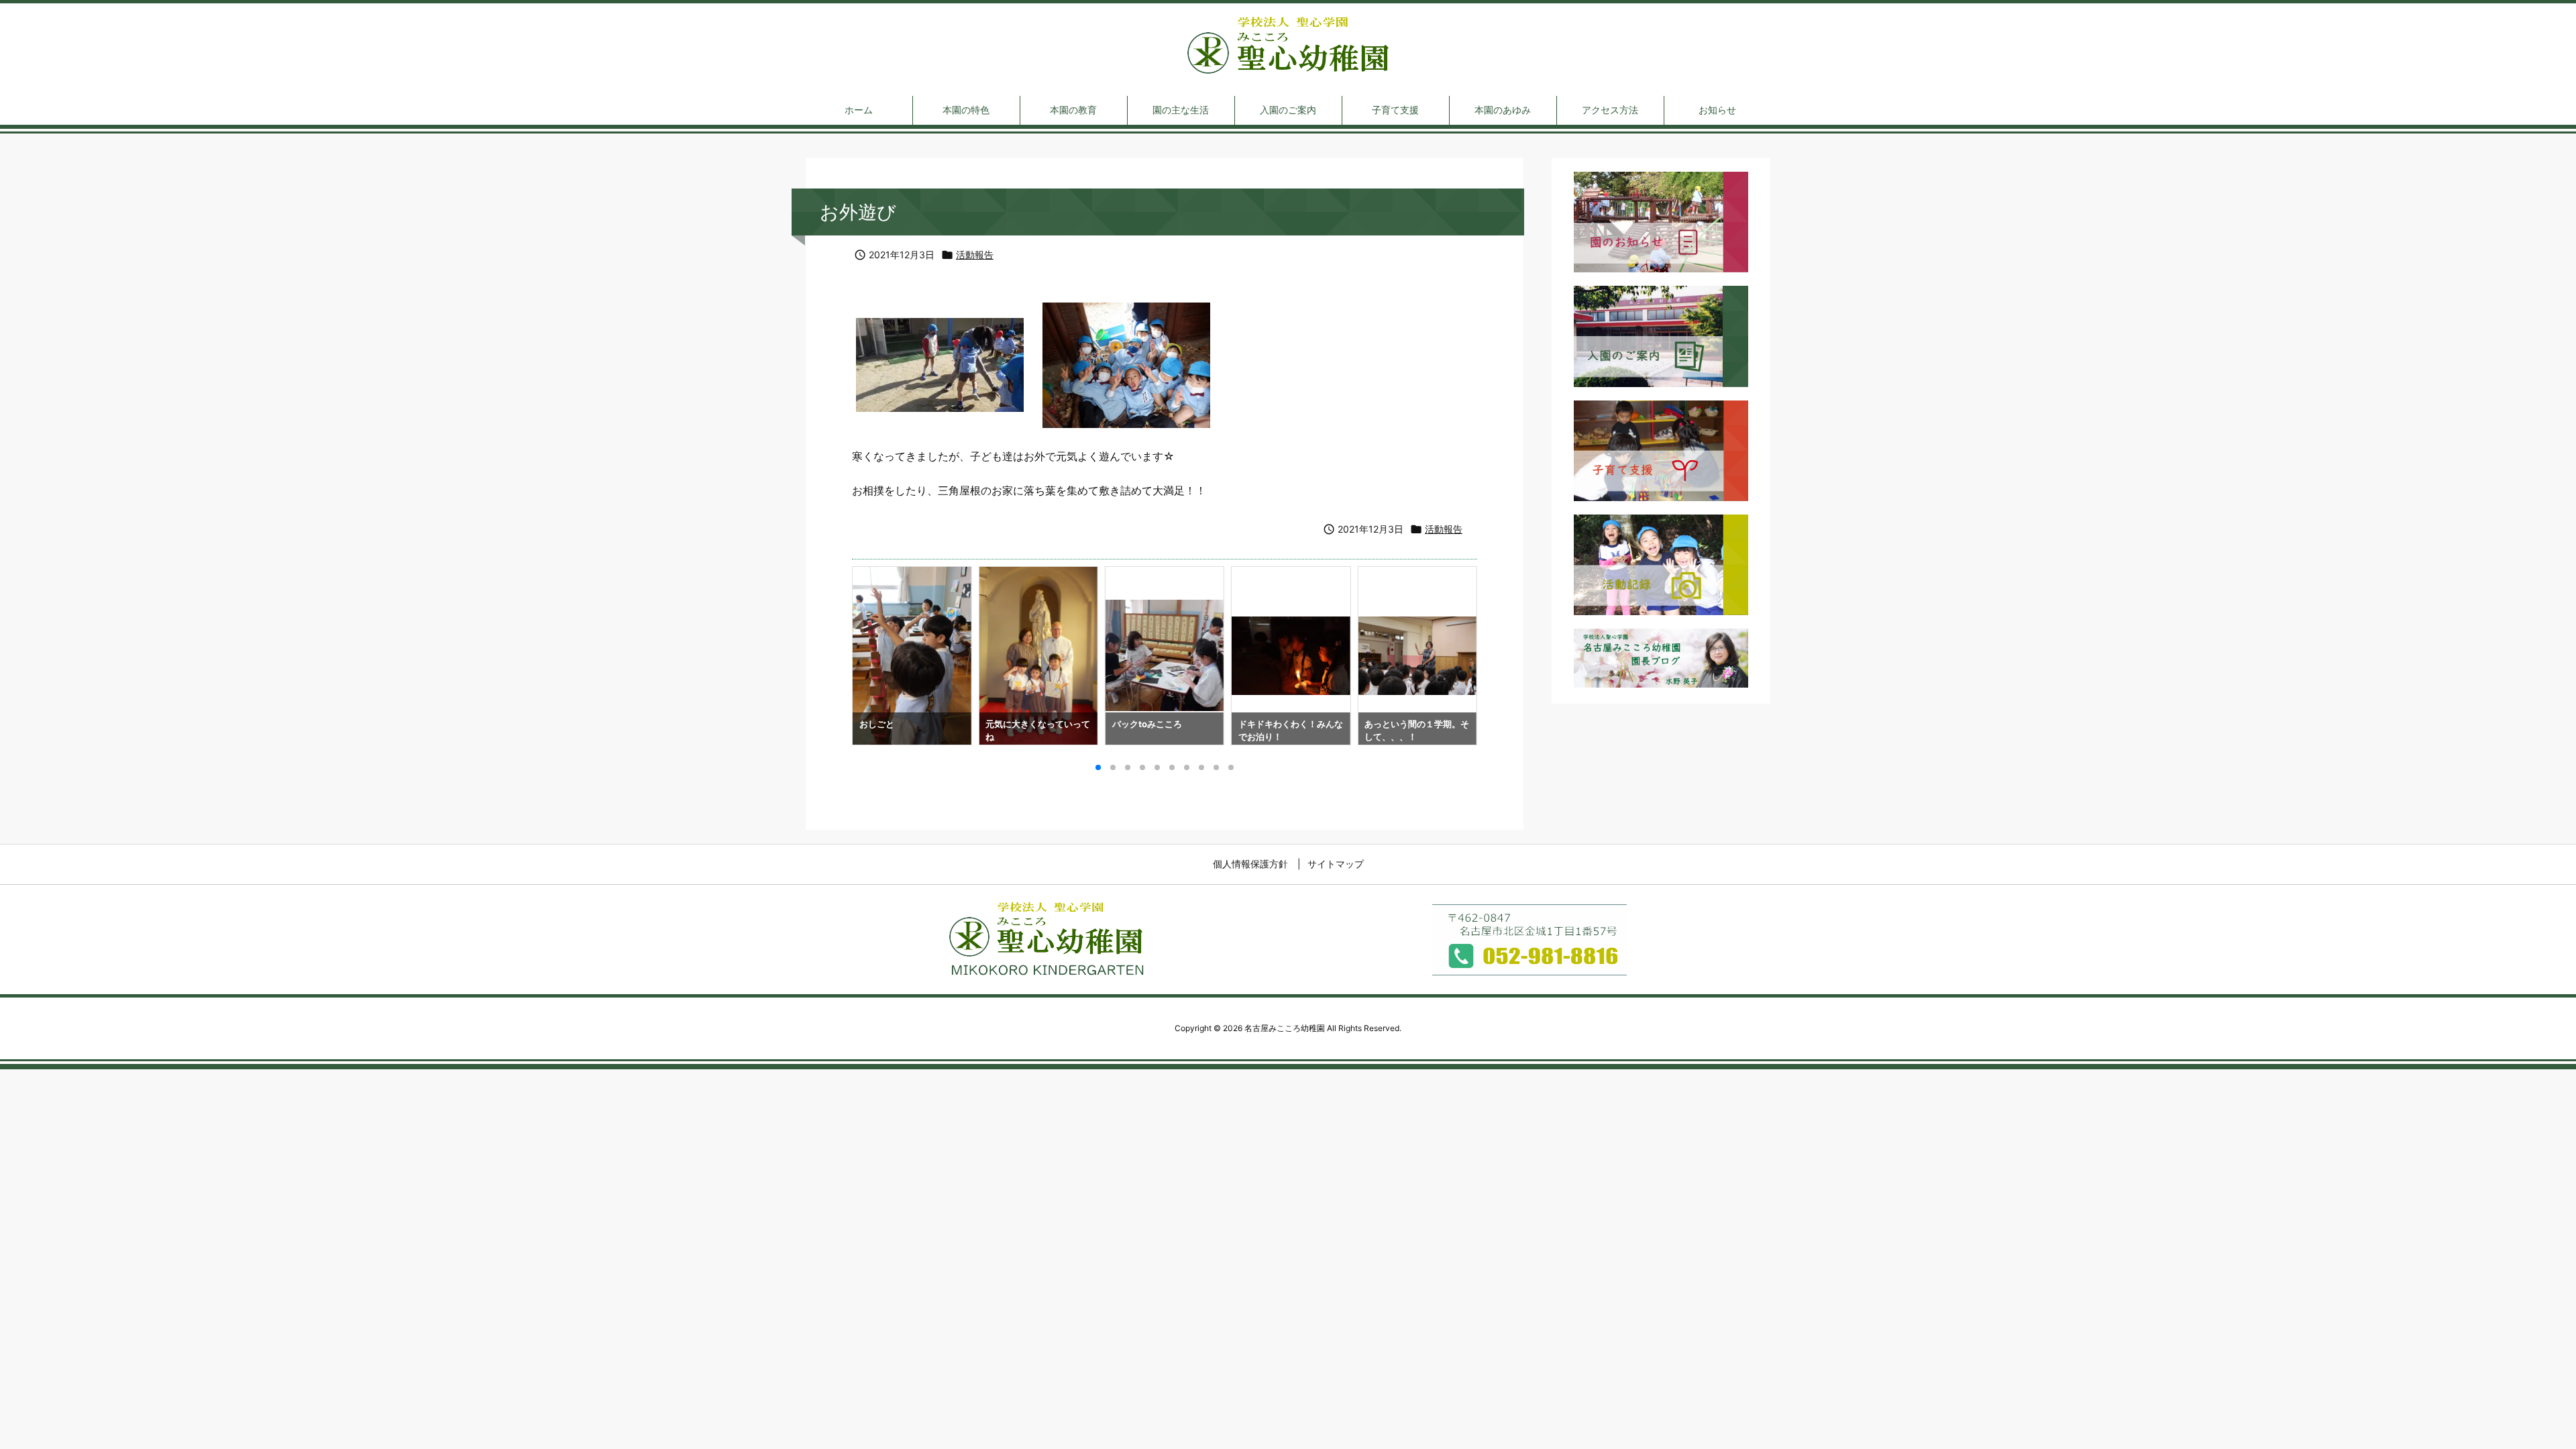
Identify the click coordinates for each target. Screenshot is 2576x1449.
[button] (875, 650)
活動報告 (975, 255)
